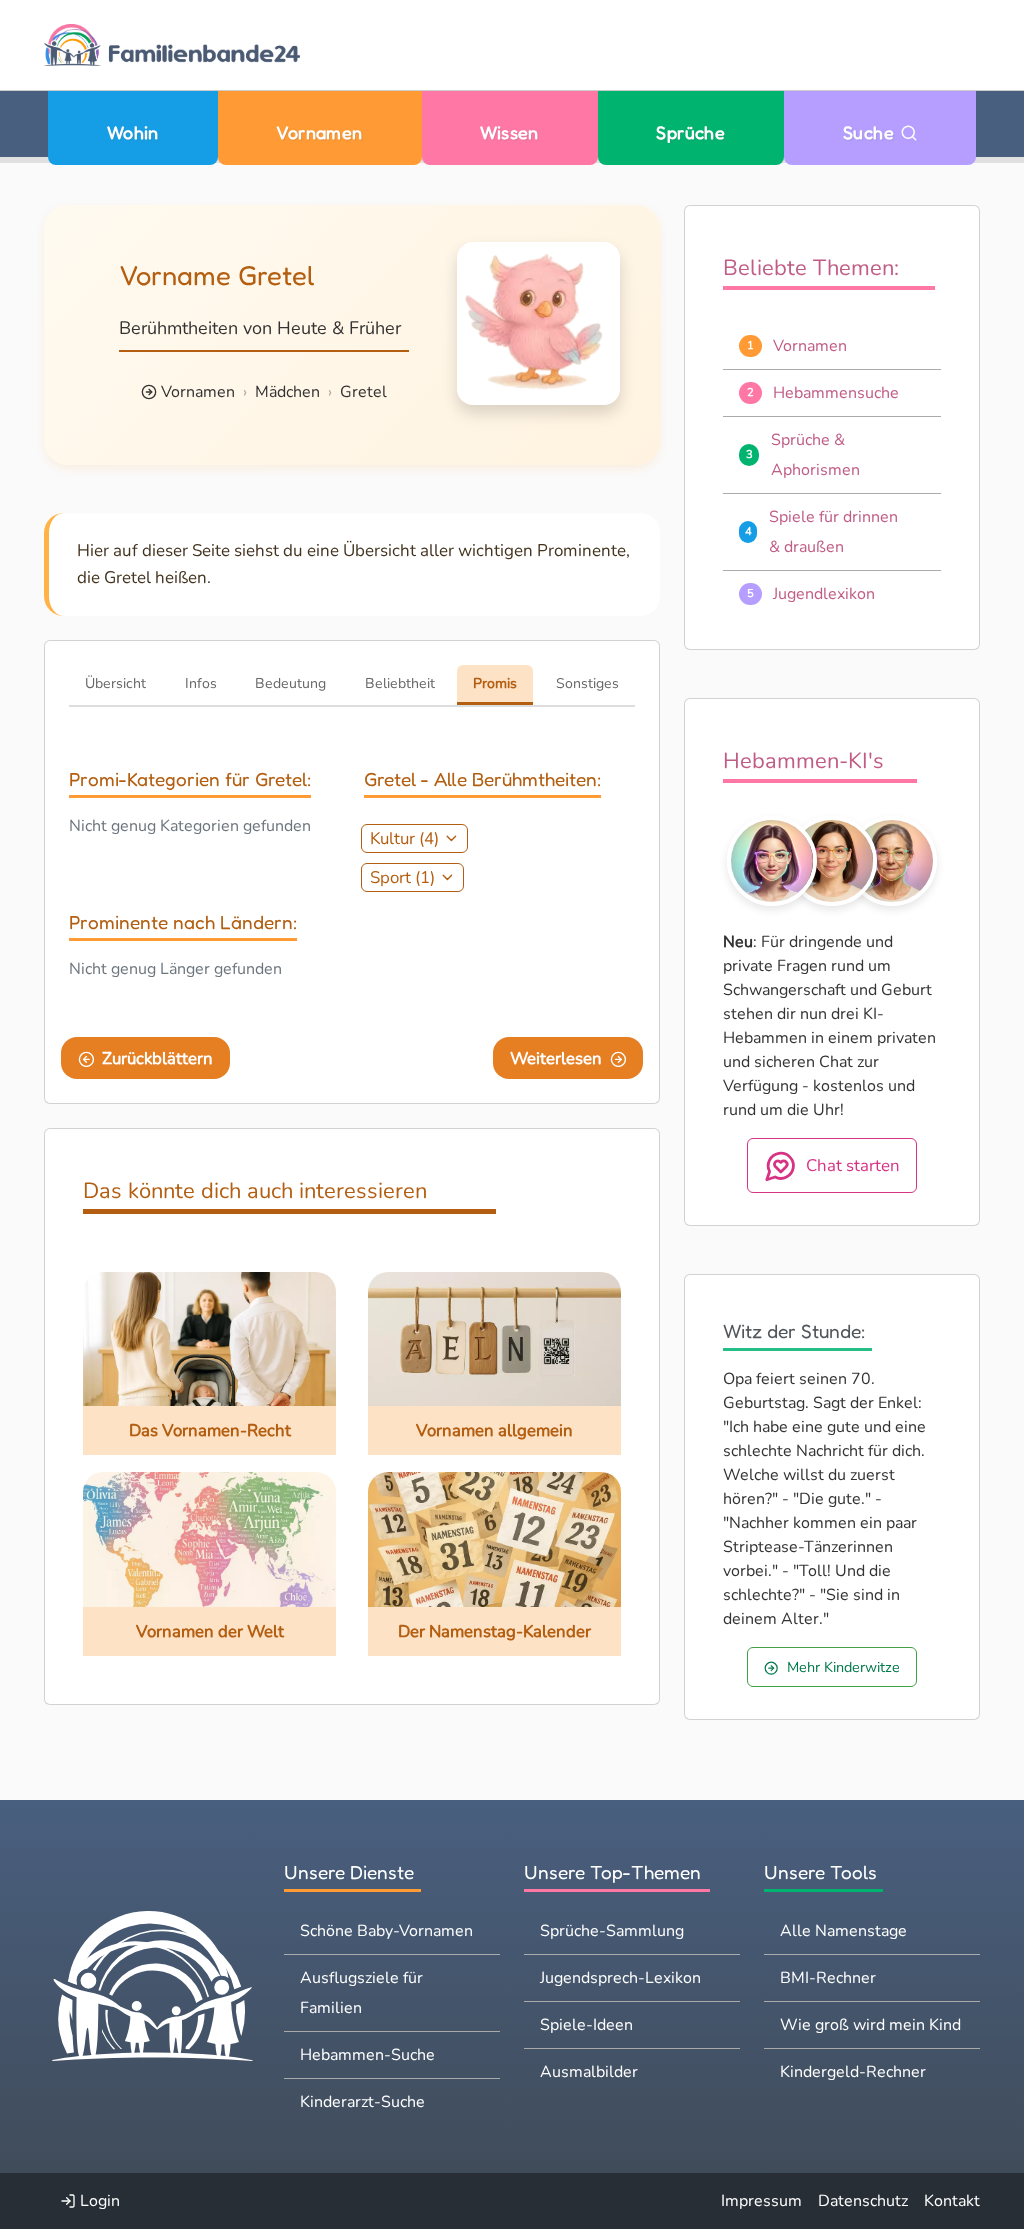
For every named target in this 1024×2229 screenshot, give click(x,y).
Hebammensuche (836, 393)
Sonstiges (587, 683)
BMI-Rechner (828, 1978)
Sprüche (690, 132)
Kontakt (952, 2201)
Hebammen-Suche (367, 2055)
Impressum (761, 2201)
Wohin (133, 132)
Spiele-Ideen (586, 2025)
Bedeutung (290, 683)
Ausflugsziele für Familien (361, 1993)
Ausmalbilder (589, 2072)
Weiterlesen (556, 1058)
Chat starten (853, 1165)
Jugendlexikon (824, 594)
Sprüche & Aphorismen (815, 455)
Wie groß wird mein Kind (870, 2025)
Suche (871, 132)
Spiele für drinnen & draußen (833, 532)
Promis (495, 683)
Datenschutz (863, 2201)
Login (98, 2201)
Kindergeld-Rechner (853, 2072)
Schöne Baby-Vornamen (386, 1931)
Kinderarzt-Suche (362, 2102)
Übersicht (115, 683)
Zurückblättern (157, 1058)
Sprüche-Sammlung (612, 1931)
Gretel (363, 392)
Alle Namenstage (843, 1931)
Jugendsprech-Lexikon (620, 1978)
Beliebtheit (400, 683)
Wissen (509, 132)
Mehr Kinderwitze (843, 1667)
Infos (201, 683)
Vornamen (319, 132)
